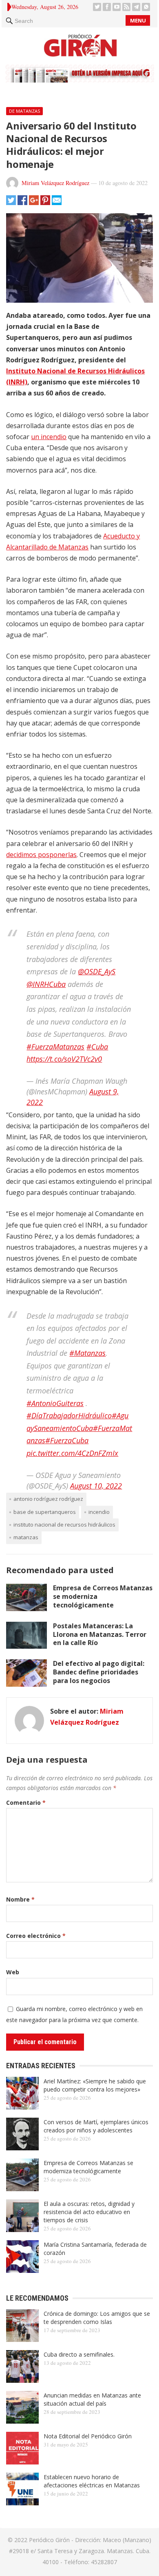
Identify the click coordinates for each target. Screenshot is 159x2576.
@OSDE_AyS (97, 971)
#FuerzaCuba (67, 1440)
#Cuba (97, 1047)
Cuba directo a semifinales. (79, 2354)
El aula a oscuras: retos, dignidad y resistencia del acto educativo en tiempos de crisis (89, 2212)
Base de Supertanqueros (45, 1512)
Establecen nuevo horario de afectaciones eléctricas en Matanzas (92, 2481)
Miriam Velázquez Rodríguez (55, 183)
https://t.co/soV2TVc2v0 (64, 1059)
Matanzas (26, 1537)
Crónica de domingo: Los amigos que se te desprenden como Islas (97, 2318)
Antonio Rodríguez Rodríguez (48, 1499)
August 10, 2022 (96, 1486)
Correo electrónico (36, 1936)
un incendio (49, 437)
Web (13, 1972)
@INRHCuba (46, 984)
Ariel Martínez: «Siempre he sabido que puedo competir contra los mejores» (95, 2085)
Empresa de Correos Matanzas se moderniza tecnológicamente (88, 2167)
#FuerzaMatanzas (55, 1047)
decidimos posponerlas (41, 855)
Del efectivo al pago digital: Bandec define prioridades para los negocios (99, 1672)
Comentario (26, 1803)
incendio (99, 1512)
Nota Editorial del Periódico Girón (88, 2436)
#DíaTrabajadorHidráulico (69, 1415)
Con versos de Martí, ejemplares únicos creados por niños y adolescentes (96, 2126)
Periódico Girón (49, 2540)
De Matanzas (24, 111)
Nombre (20, 1899)
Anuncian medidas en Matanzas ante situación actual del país (92, 2399)
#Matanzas (87, 1353)
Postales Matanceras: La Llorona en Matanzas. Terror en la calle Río (100, 1634)
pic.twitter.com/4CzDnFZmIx (72, 1453)
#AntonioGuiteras (55, 1403)
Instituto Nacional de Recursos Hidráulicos (64, 1525)
